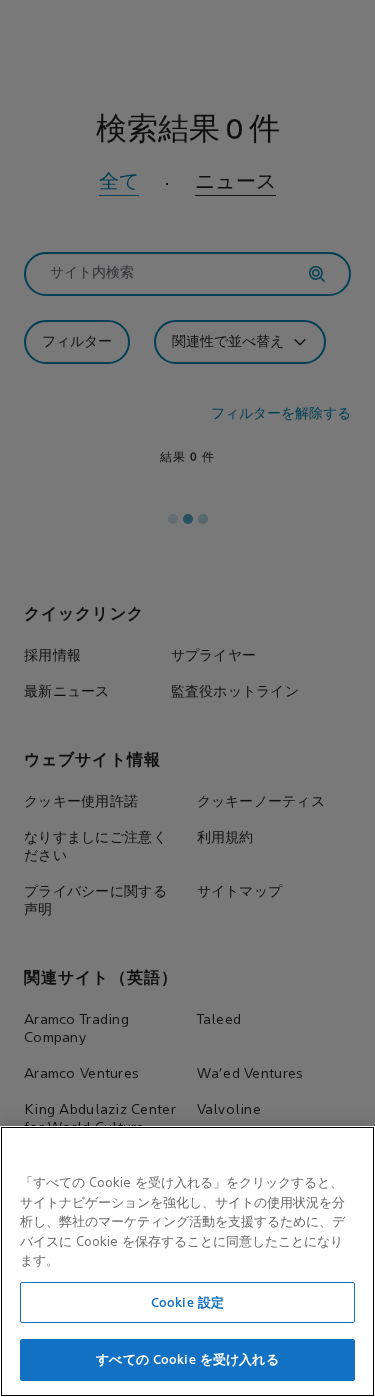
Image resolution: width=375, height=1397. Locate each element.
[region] (187, 1261)
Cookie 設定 (187, 1302)
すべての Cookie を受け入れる (187, 1359)
